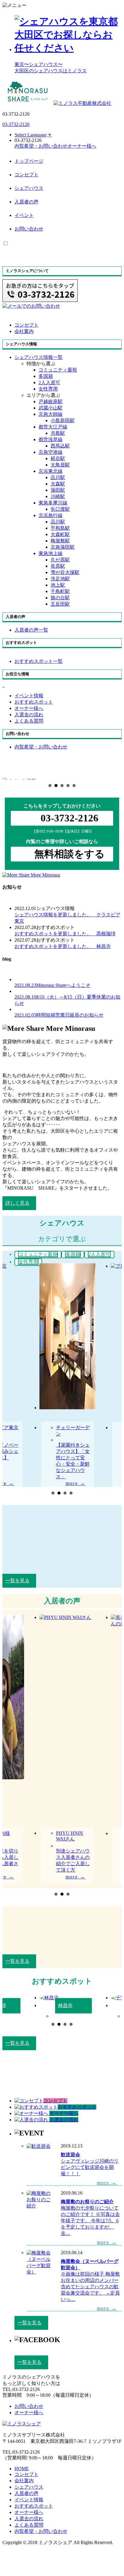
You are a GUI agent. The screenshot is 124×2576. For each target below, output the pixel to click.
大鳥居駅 (60, 465)
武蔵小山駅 (51, 408)
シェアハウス (29, 188)
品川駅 (58, 477)
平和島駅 (60, 528)
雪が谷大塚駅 (65, 572)
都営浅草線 (51, 439)
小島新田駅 (63, 420)
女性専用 (48, 389)
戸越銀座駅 (51, 402)
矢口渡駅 (60, 509)
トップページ (29, 161)
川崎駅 (58, 496)
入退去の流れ (29, 2519)
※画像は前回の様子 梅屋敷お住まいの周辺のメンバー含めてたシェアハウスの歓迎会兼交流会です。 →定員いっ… (90, 2287)
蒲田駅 (58, 490)
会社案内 (24, 2481)
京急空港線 (51, 452)
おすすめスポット (34, 2506)
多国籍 (46, 376)
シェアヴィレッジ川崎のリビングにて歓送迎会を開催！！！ (90, 2167)
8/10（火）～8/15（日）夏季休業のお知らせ (67, 1000)
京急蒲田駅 (63, 547)
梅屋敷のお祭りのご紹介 (87, 2202)
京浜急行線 (51, 515)
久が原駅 (60, 560)
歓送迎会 (70, 2155)
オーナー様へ (29, 2512)
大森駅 (58, 484)
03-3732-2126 (16, 124)
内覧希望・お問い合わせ (41, 2531)
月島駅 (58, 433)
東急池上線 (51, 553)
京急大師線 (51, 414)
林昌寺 (63, 946)
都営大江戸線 (53, 427)
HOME (22, 2469)
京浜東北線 (51, 471)
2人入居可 (49, 383)
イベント (24, 215)
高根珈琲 (65, 934)
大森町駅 (60, 534)
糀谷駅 (58, 458)
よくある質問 (29, 2525)
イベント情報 (29, 2500)
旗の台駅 (60, 598)
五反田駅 (60, 604)
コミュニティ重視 (58, 370)
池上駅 (58, 585)
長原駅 (58, 566)
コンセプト (26, 175)
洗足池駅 (60, 579)
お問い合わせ (29, 229)
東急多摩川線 (53, 503)
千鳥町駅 (60, 591)
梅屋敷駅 (60, 541)
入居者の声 (26, 202)
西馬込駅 (60, 446)
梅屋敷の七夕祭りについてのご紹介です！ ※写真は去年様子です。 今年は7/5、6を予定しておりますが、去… (90, 2221)
